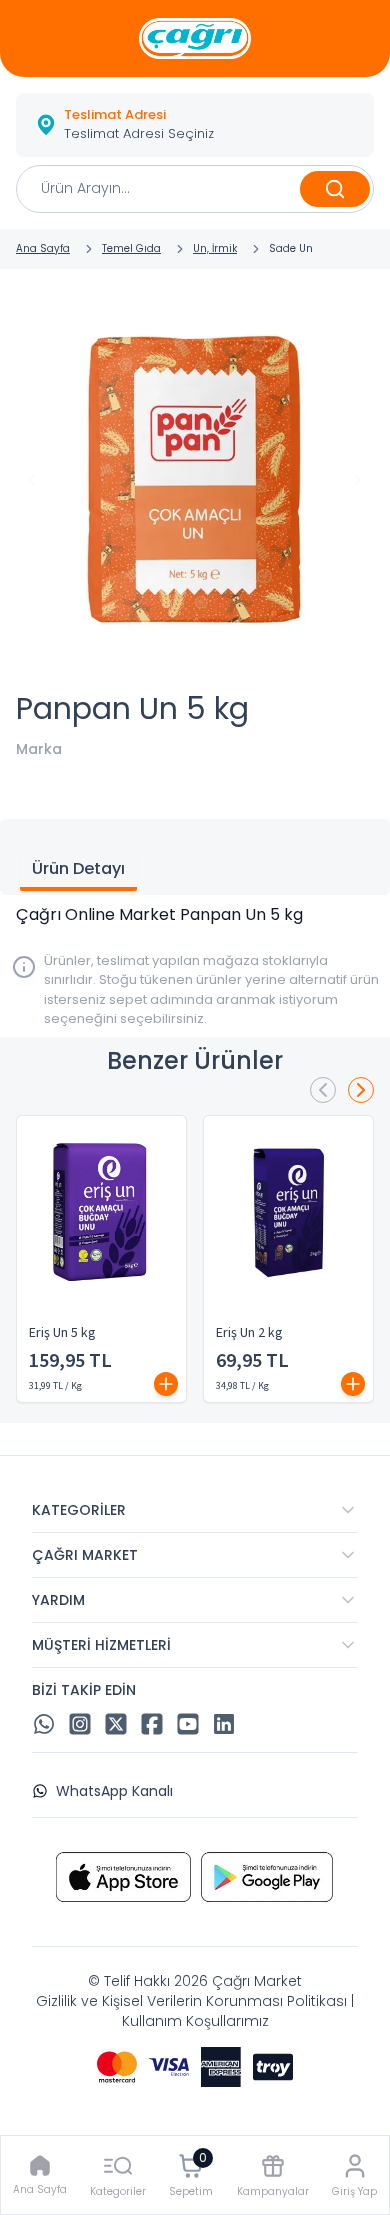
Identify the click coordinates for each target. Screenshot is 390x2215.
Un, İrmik (215, 248)
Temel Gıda (131, 248)
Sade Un (291, 248)
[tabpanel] (195, 915)
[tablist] (195, 857)
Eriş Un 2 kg (249, 1333)
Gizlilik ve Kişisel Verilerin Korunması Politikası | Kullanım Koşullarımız (195, 2011)
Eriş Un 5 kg (62, 1333)
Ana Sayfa (43, 248)
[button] (195, 125)
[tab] (78, 871)
